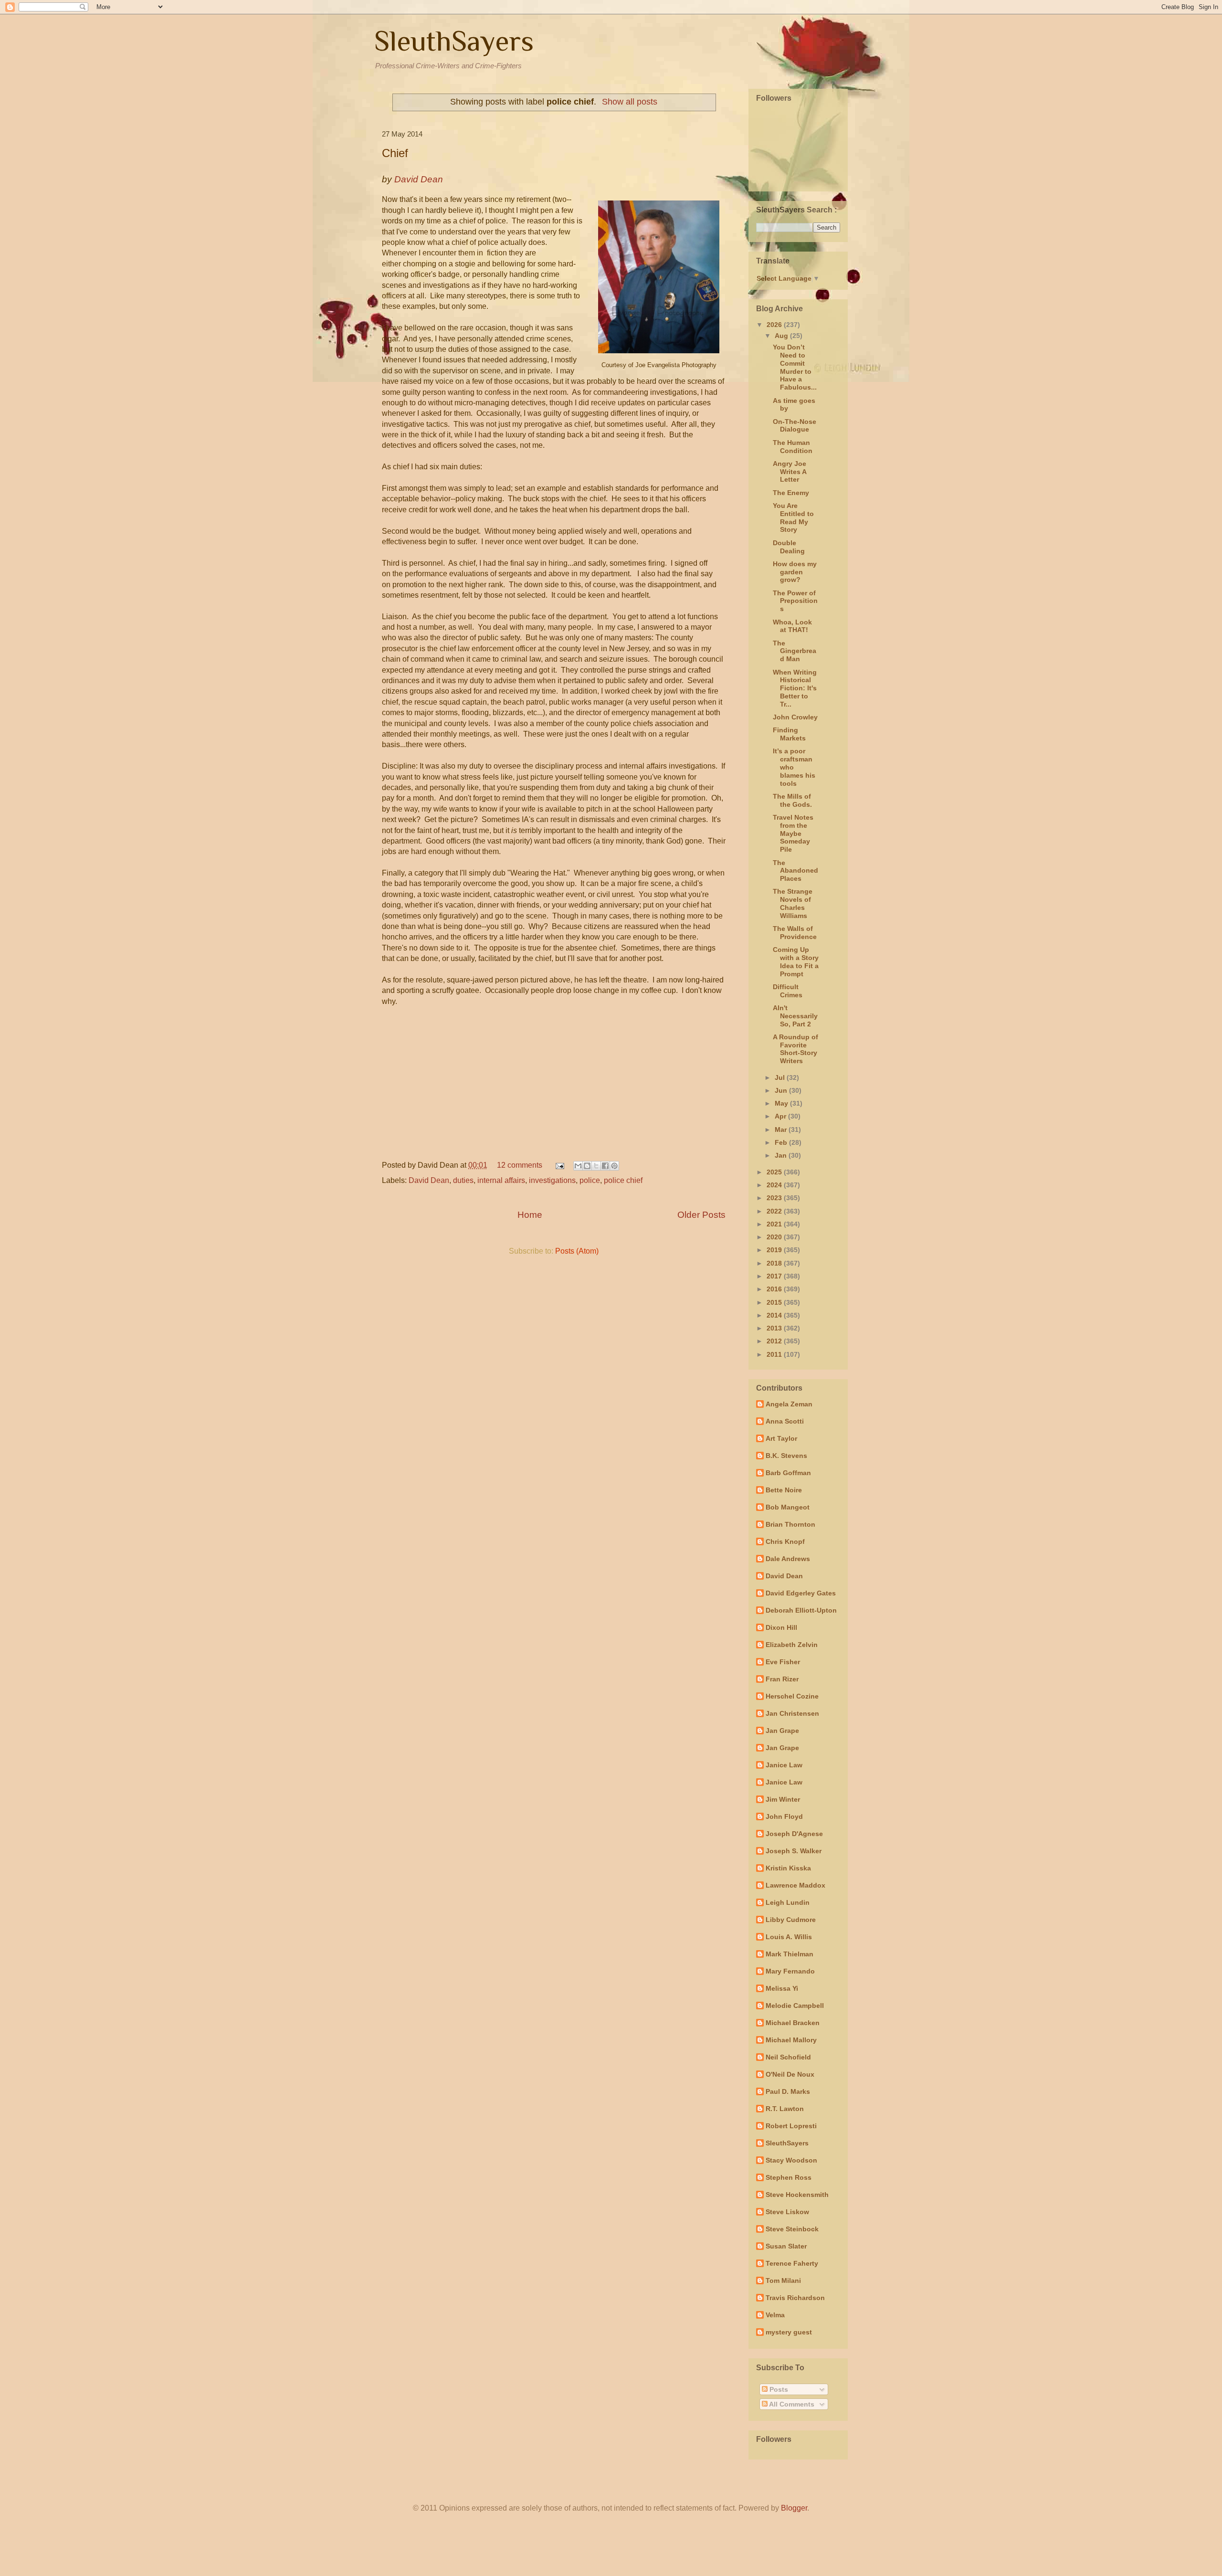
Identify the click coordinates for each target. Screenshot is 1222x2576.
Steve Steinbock (792, 2229)
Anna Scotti (785, 1421)
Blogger (794, 2508)
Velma (775, 2315)
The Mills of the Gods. (792, 800)
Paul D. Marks (788, 2091)
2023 (775, 1198)
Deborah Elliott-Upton (801, 1610)
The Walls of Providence (795, 933)
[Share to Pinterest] (614, 1166)
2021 (775, 1224)
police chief (623, 1180)
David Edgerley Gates (801, 1593)
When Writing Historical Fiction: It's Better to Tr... (795, 688)
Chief (395, 153)
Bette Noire (784, 1490)
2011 (775, 1354)
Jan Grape (782, 1731)
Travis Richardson (795, 2298)
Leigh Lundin (788, 1902)
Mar (782, 1130)
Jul (781, 1077)
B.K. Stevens (786, 1456)
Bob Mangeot (788, 1507)
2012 (775, 1341)
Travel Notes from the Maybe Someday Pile (793, 833)
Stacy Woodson (791, 2160)
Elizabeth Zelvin (792, 1645)
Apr (781, 1116)
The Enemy (791, 493)
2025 (775, 1172)
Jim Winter (783, 1799)
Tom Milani (783, 2280)
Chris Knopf (785, 1541)
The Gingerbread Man (795, 651)
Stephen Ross (789, 2177)
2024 (775, 1185)
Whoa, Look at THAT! (792, 626)
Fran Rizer (782, 1679)
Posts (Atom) (577, 1251)
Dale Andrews (788, 1559)
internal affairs (501, 1180)
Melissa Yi (782, 1988)
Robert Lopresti (791, 2126)
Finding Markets (789, 734)
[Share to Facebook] (605, 1166)
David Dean (429, 1180)
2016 (775, 1289)
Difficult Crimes (788, 991)
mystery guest (789, 2332)
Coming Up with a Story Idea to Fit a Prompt (796, 961)
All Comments (791, 2404)
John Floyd (784, 1816)
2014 (775, 1315)
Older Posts (701, 1215)
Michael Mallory (791, 2040)
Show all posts (630, 102)
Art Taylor (781, 1438)
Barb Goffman (788, 1473)
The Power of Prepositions (795, 601)
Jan (782, 1155)
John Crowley (795, 717)
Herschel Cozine (792, 1696)
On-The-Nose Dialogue (795, 426)
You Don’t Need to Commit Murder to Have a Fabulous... (795, 367)
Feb (782, 1142)
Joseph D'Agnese (794, 1834)
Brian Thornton (790, 1524)
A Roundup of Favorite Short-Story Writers (795, 1049)
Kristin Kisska (788, 1868)
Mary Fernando (790, 1971)
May (782, 1103)
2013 (775, 1328)
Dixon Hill (781, 1627)
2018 (775, 1263)
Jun (782, 1090)
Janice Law (784, 1765)
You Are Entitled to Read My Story (793, 517)
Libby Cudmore (791, 1920)
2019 (775, 1250)
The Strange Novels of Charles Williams (793, 903)
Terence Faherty (792, 2263)
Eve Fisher (783, 1662)
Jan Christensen (792, 1713)
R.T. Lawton (785, 2109)
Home (530, 1215)
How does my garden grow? (795, 572)
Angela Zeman (789, 1404)
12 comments (520, 1165)
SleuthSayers (454, 41)
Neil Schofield (788, 2057)
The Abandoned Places (795, 871)
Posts (778, 2389)
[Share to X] (596, 1166)
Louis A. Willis (789, 1937)
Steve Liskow (787, 2212)
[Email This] (578, 1166)
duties (463, 1180)
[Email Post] (559, 1165)
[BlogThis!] (587, 1166)
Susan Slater (786, 2246)
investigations (552, 1180)
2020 (775, 1237)
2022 (775, 1211)
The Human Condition (793, 447)
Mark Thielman (790, 1954)
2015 (775, 1302)
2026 (775, 325)
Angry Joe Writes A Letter (790, 472)
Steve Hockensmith (797, 2195)
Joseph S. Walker (794, 1851)
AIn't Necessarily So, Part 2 (795, 1016)
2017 (775, 1276)
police (590, 1180)
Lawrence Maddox (795, 1885)
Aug (782, 336)
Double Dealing (789, 547)
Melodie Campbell (795, 2006)
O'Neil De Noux (790, 2074)
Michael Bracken (793, 2023)
